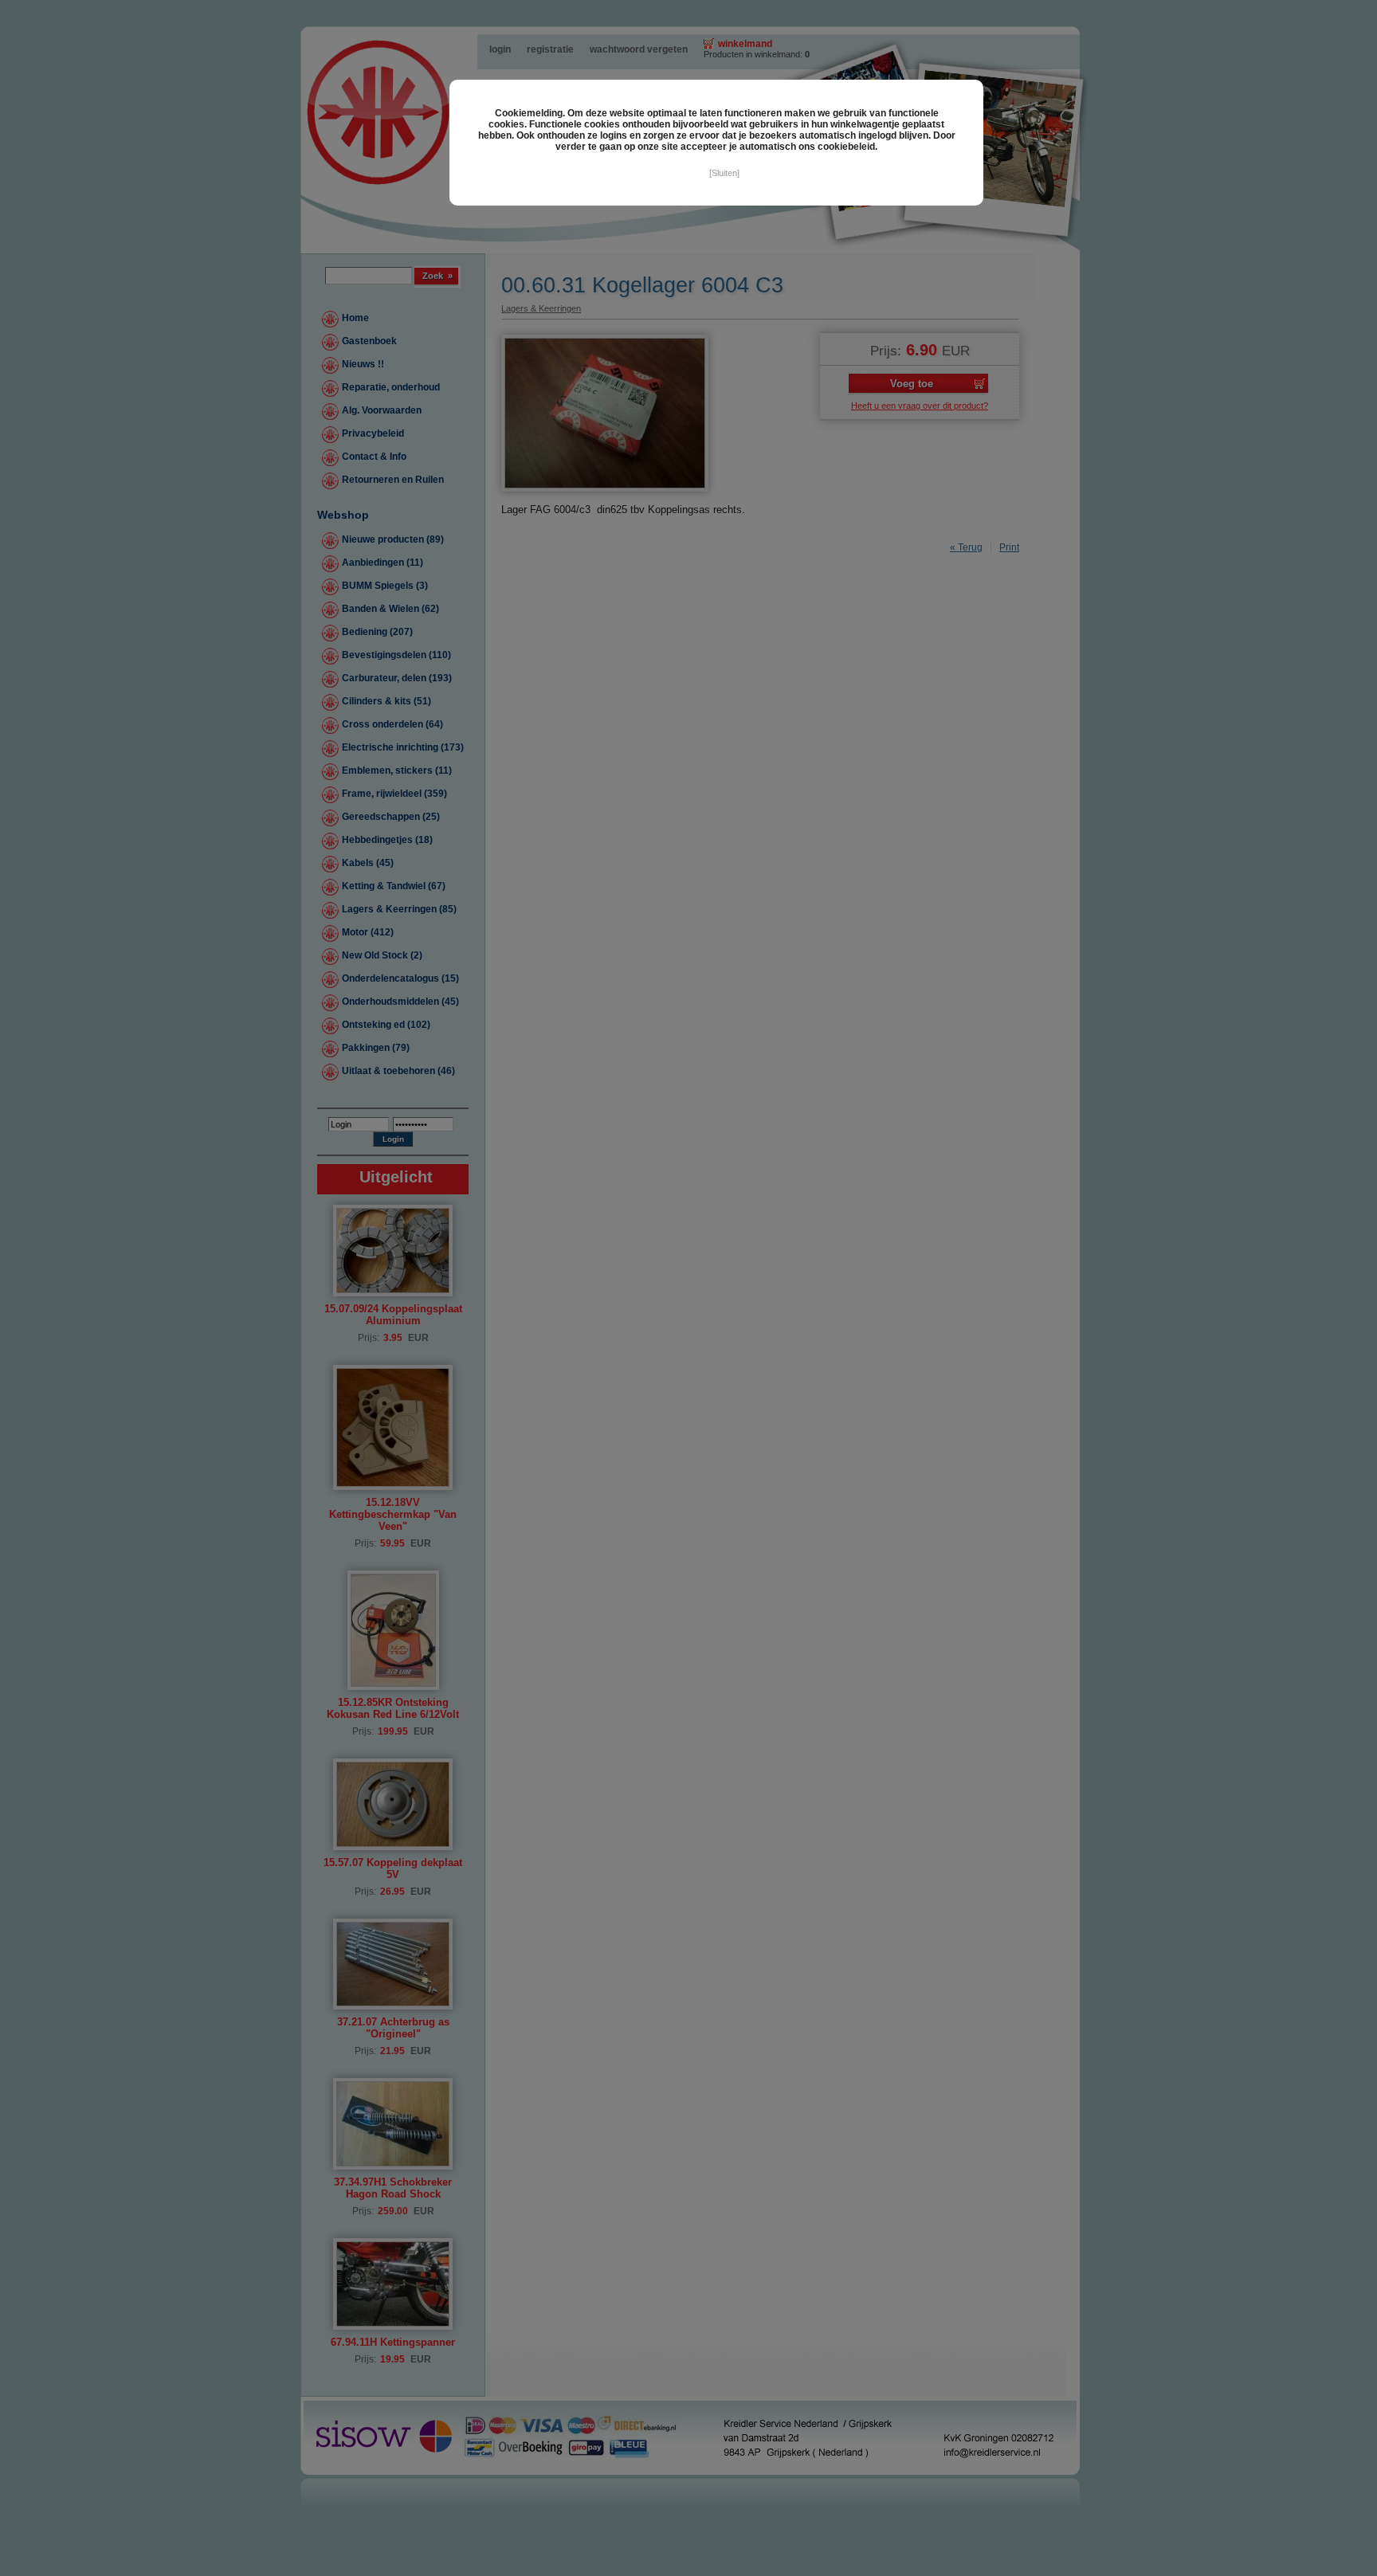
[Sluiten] (724, 173)
